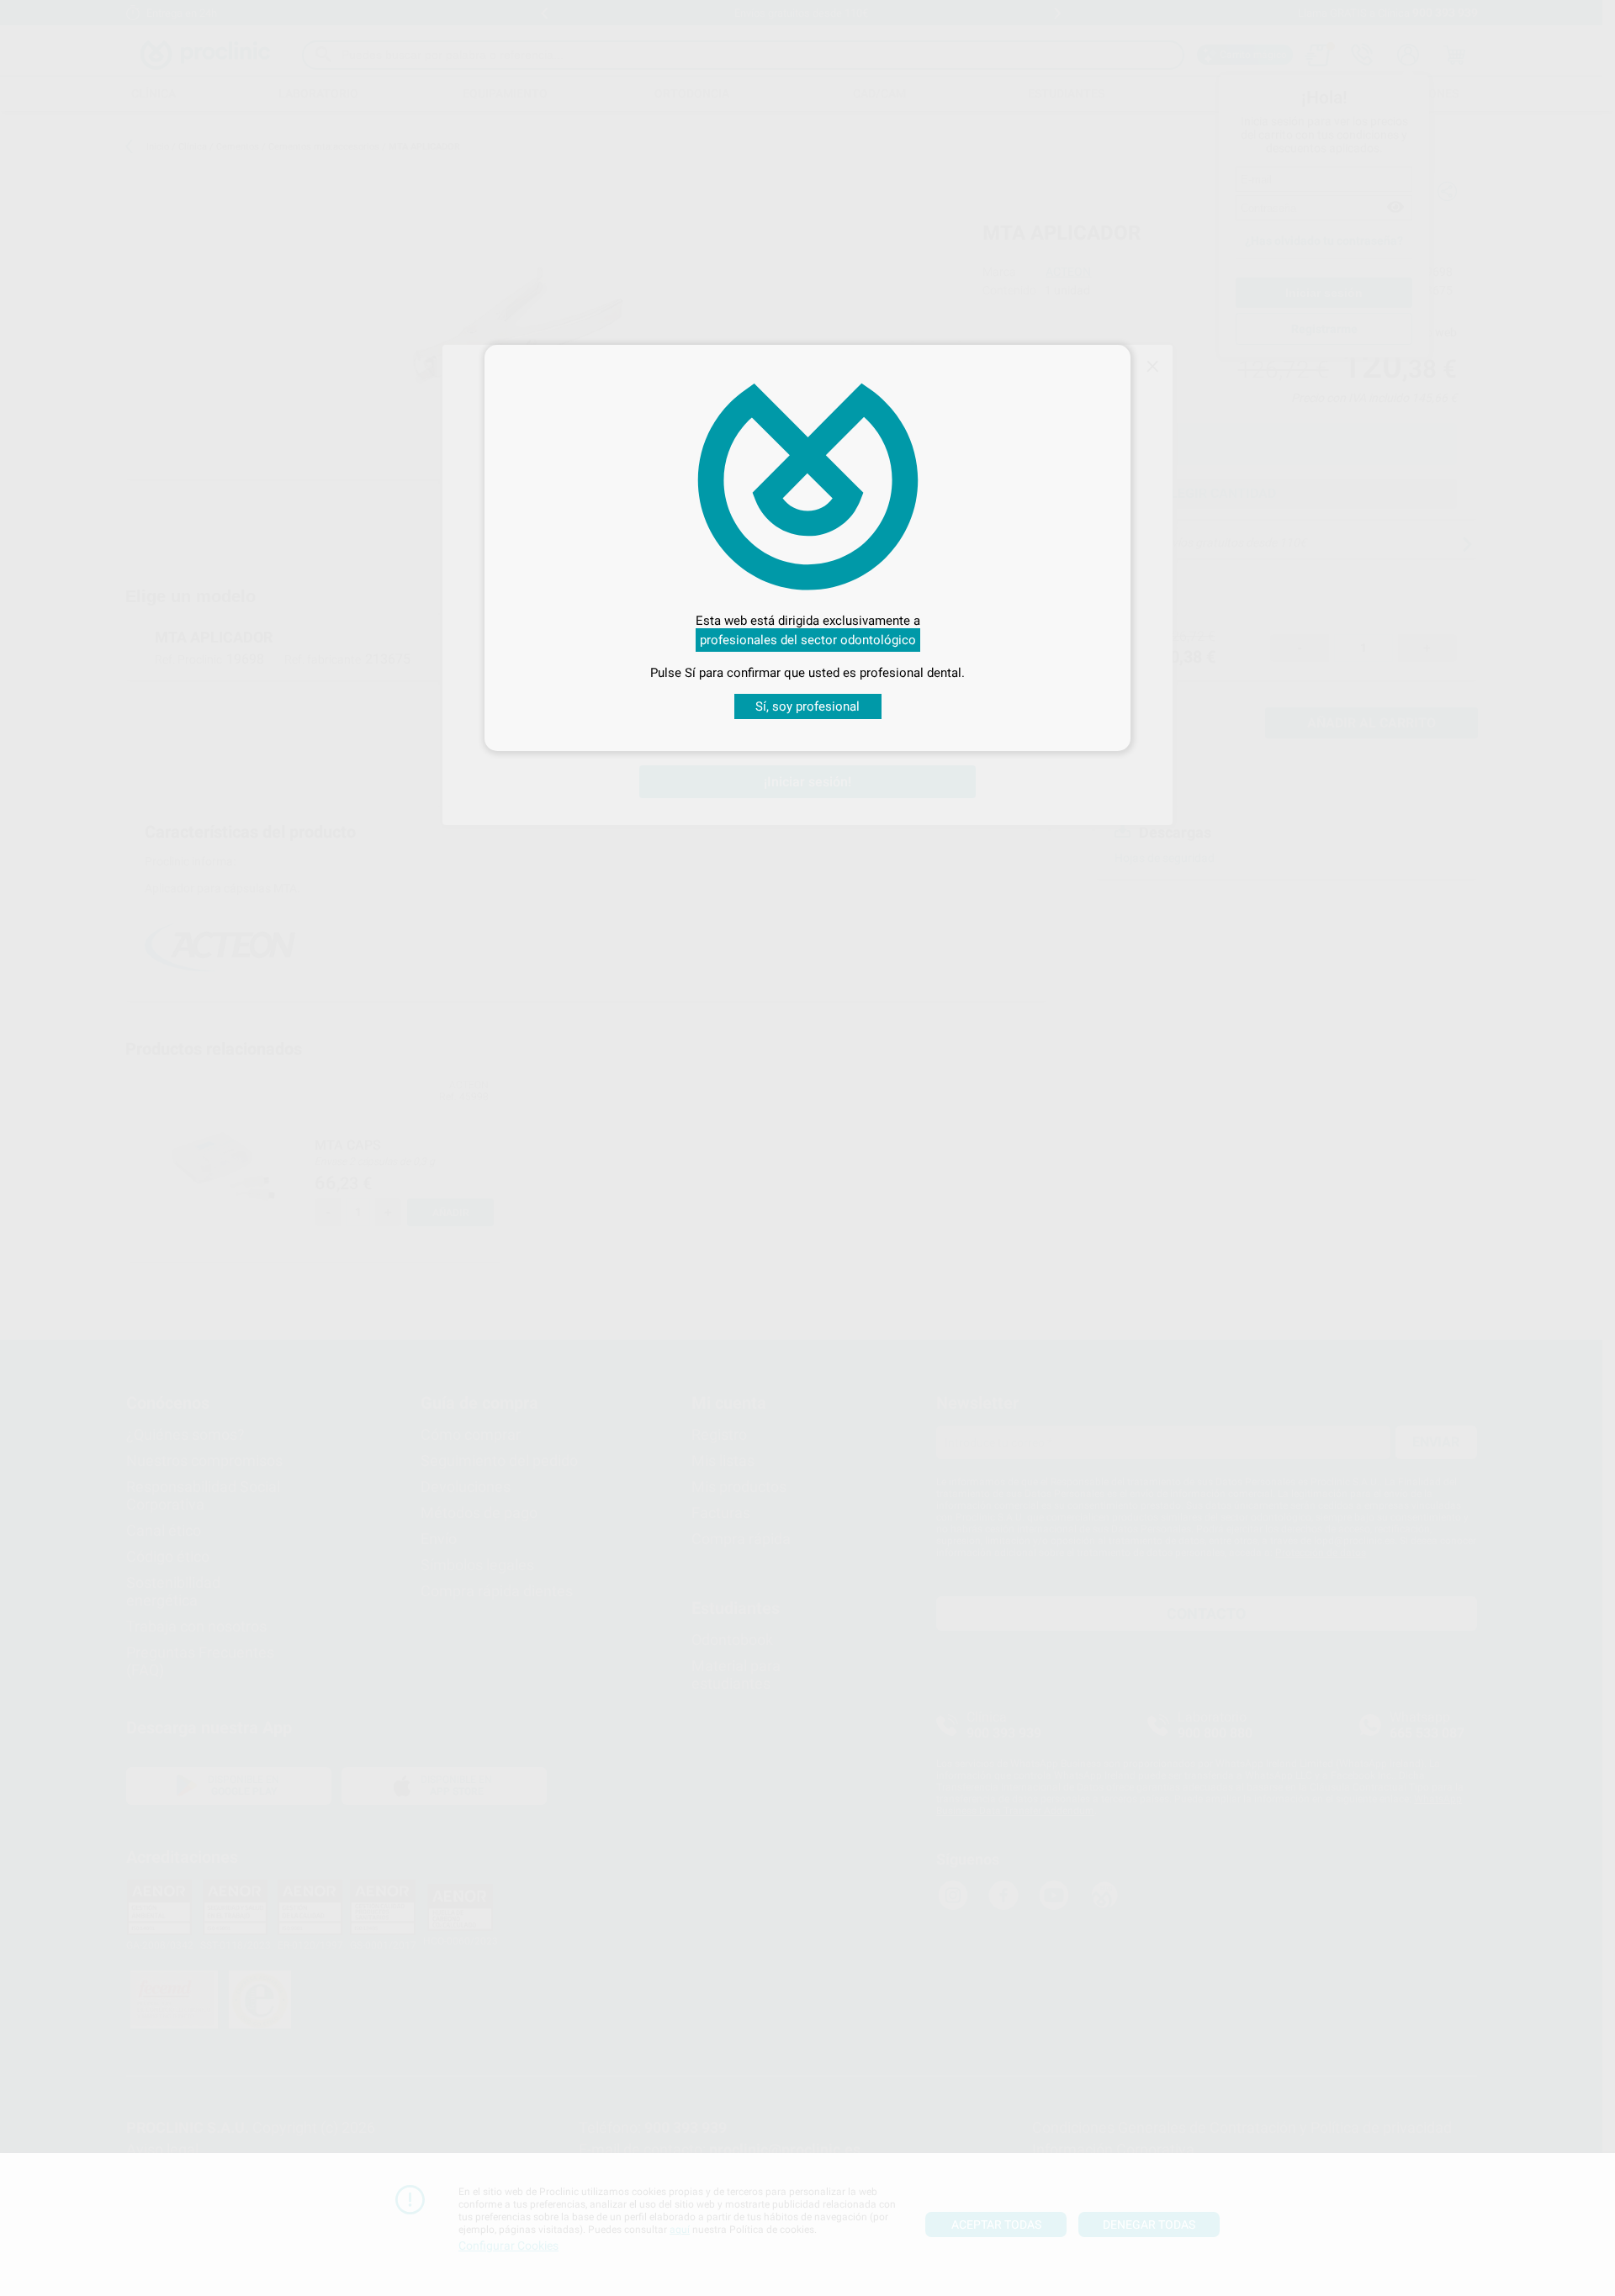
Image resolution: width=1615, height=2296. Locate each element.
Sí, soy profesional (807, 706)
